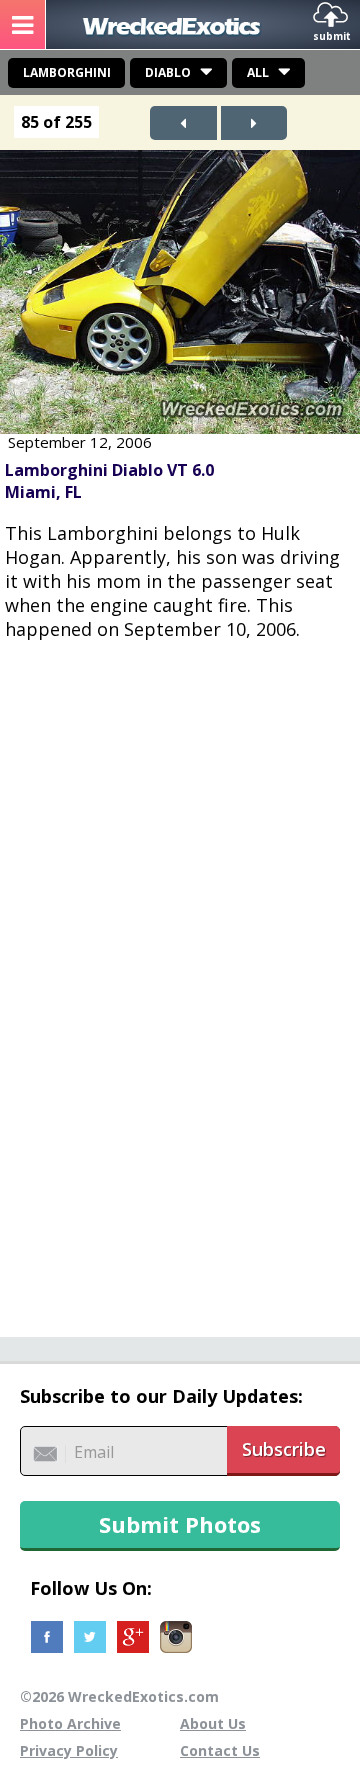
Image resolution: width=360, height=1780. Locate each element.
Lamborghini (67, 72)
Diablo (168, 72)
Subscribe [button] (284, 1449)
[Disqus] (180, 978)
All (258, 72)
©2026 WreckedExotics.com (119, 1696)
